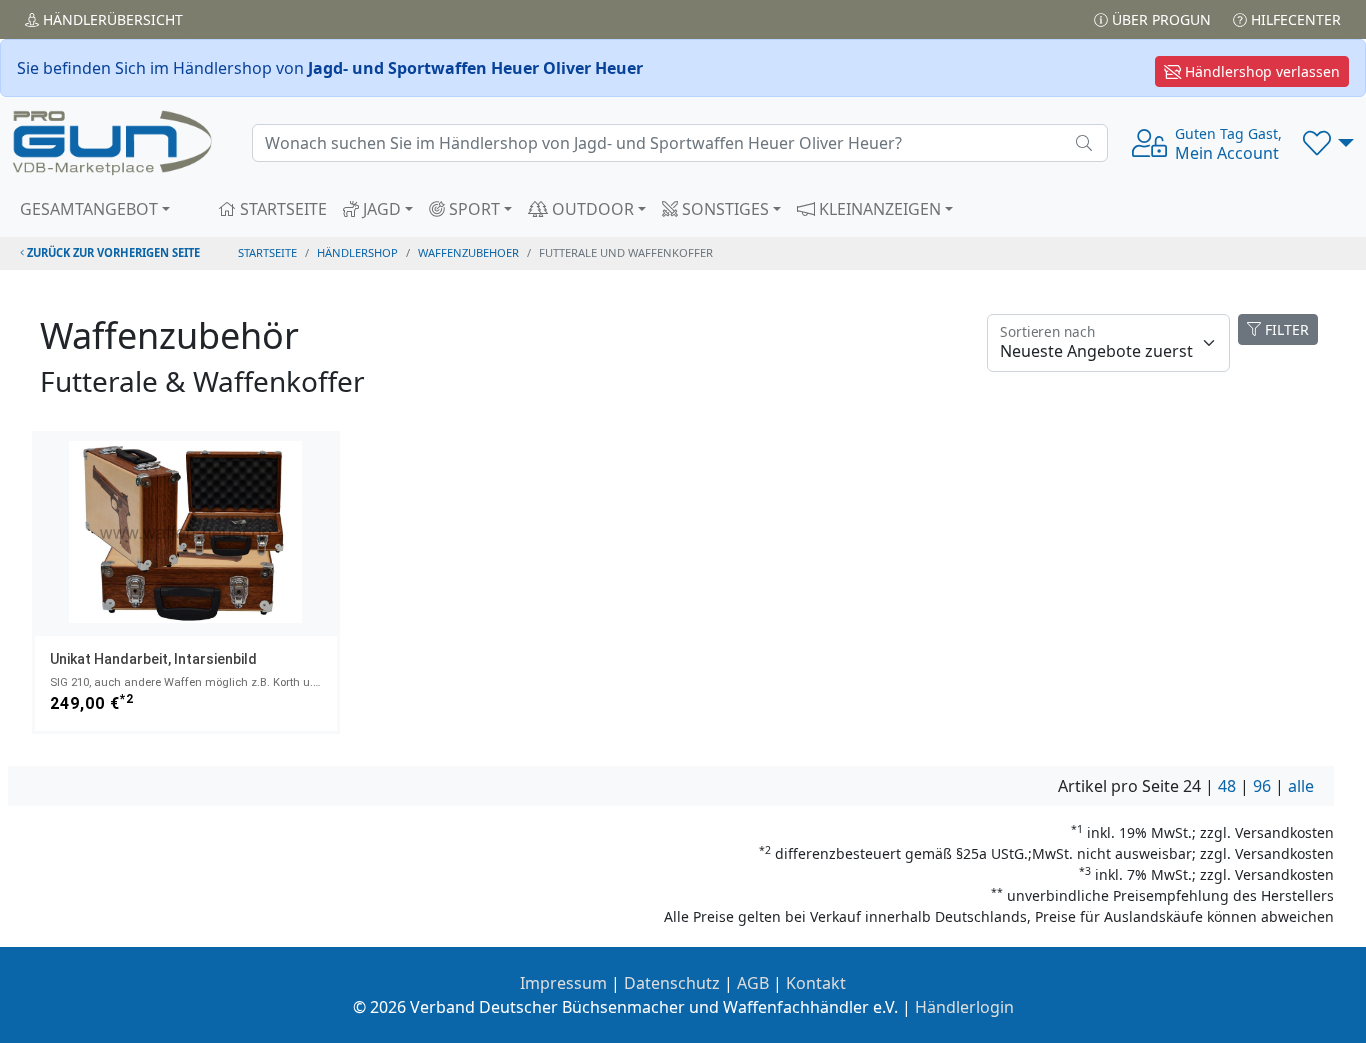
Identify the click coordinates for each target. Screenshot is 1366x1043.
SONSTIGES (723, 209)
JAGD (380, 209)
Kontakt (816, 983)
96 (1262, 786)
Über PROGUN (1159, 19)
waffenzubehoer (468, 252)
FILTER (1285, 329)
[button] (1328, 143)
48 (1227, 786)
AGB (753, 983)
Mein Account (1228, 144)
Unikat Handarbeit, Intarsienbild (153, 659)
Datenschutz (672, 983)
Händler (111, 19)
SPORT (472, 209)
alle (1301, 786)
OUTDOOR (591, 209)
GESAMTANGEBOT (89, 209)
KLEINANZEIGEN (878, 209)
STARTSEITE (281, 209)
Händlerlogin (964, 1007)
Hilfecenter (1294, 19)
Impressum (563, 983)
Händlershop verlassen (1260, 71)
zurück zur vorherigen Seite (112, 252)
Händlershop (357, 252)
